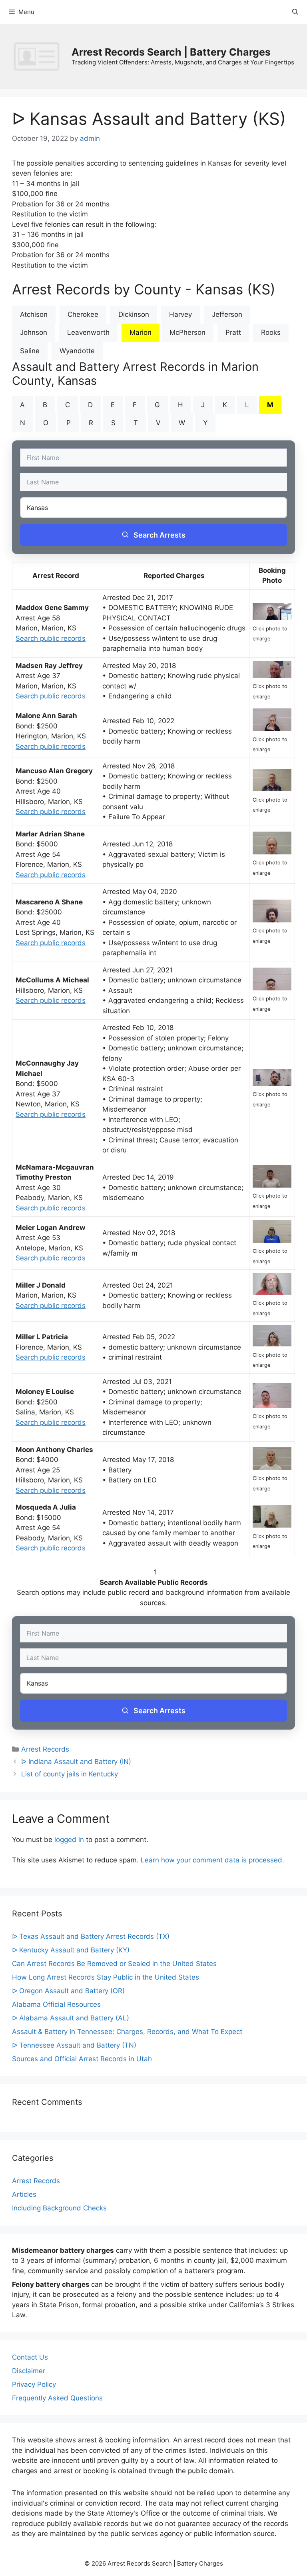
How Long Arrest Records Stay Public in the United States (106, 1977)
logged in (69, 1840)
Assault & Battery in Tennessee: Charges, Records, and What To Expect (127, 2032)
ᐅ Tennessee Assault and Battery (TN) (74, 2045)
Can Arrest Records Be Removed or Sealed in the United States (114, 1964)
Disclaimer (29, 2371)
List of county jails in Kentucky (70, 1774)
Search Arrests (159, 535)
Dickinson (134, 314)
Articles (24, 2194)
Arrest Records (45, 1749)
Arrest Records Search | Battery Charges (171, 52)
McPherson (187, 332)
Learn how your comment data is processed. (212, 1860)
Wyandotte (77, 351)
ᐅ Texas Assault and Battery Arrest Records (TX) (91, 1936)
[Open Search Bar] (295, 12)
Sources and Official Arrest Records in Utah (82, 2059)
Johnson (34, 332)
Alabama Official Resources (56, 2004)
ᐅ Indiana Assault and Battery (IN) (76, 1762)
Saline (30, 351)
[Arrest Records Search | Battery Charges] (39, 56)
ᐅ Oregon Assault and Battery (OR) (68, 1991)
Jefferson (227, 314)
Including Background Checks (59, 2208)
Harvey (180, 314)
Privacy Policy (34, 2384)
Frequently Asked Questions (57, 2398)
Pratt (233, 332)
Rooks (271, 332)
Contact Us (30, 2357)
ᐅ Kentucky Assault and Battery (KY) (71, 1950)
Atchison (34, 314)
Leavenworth (88, 332)
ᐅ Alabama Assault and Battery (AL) (71, 2018)
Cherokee (83, 314)
